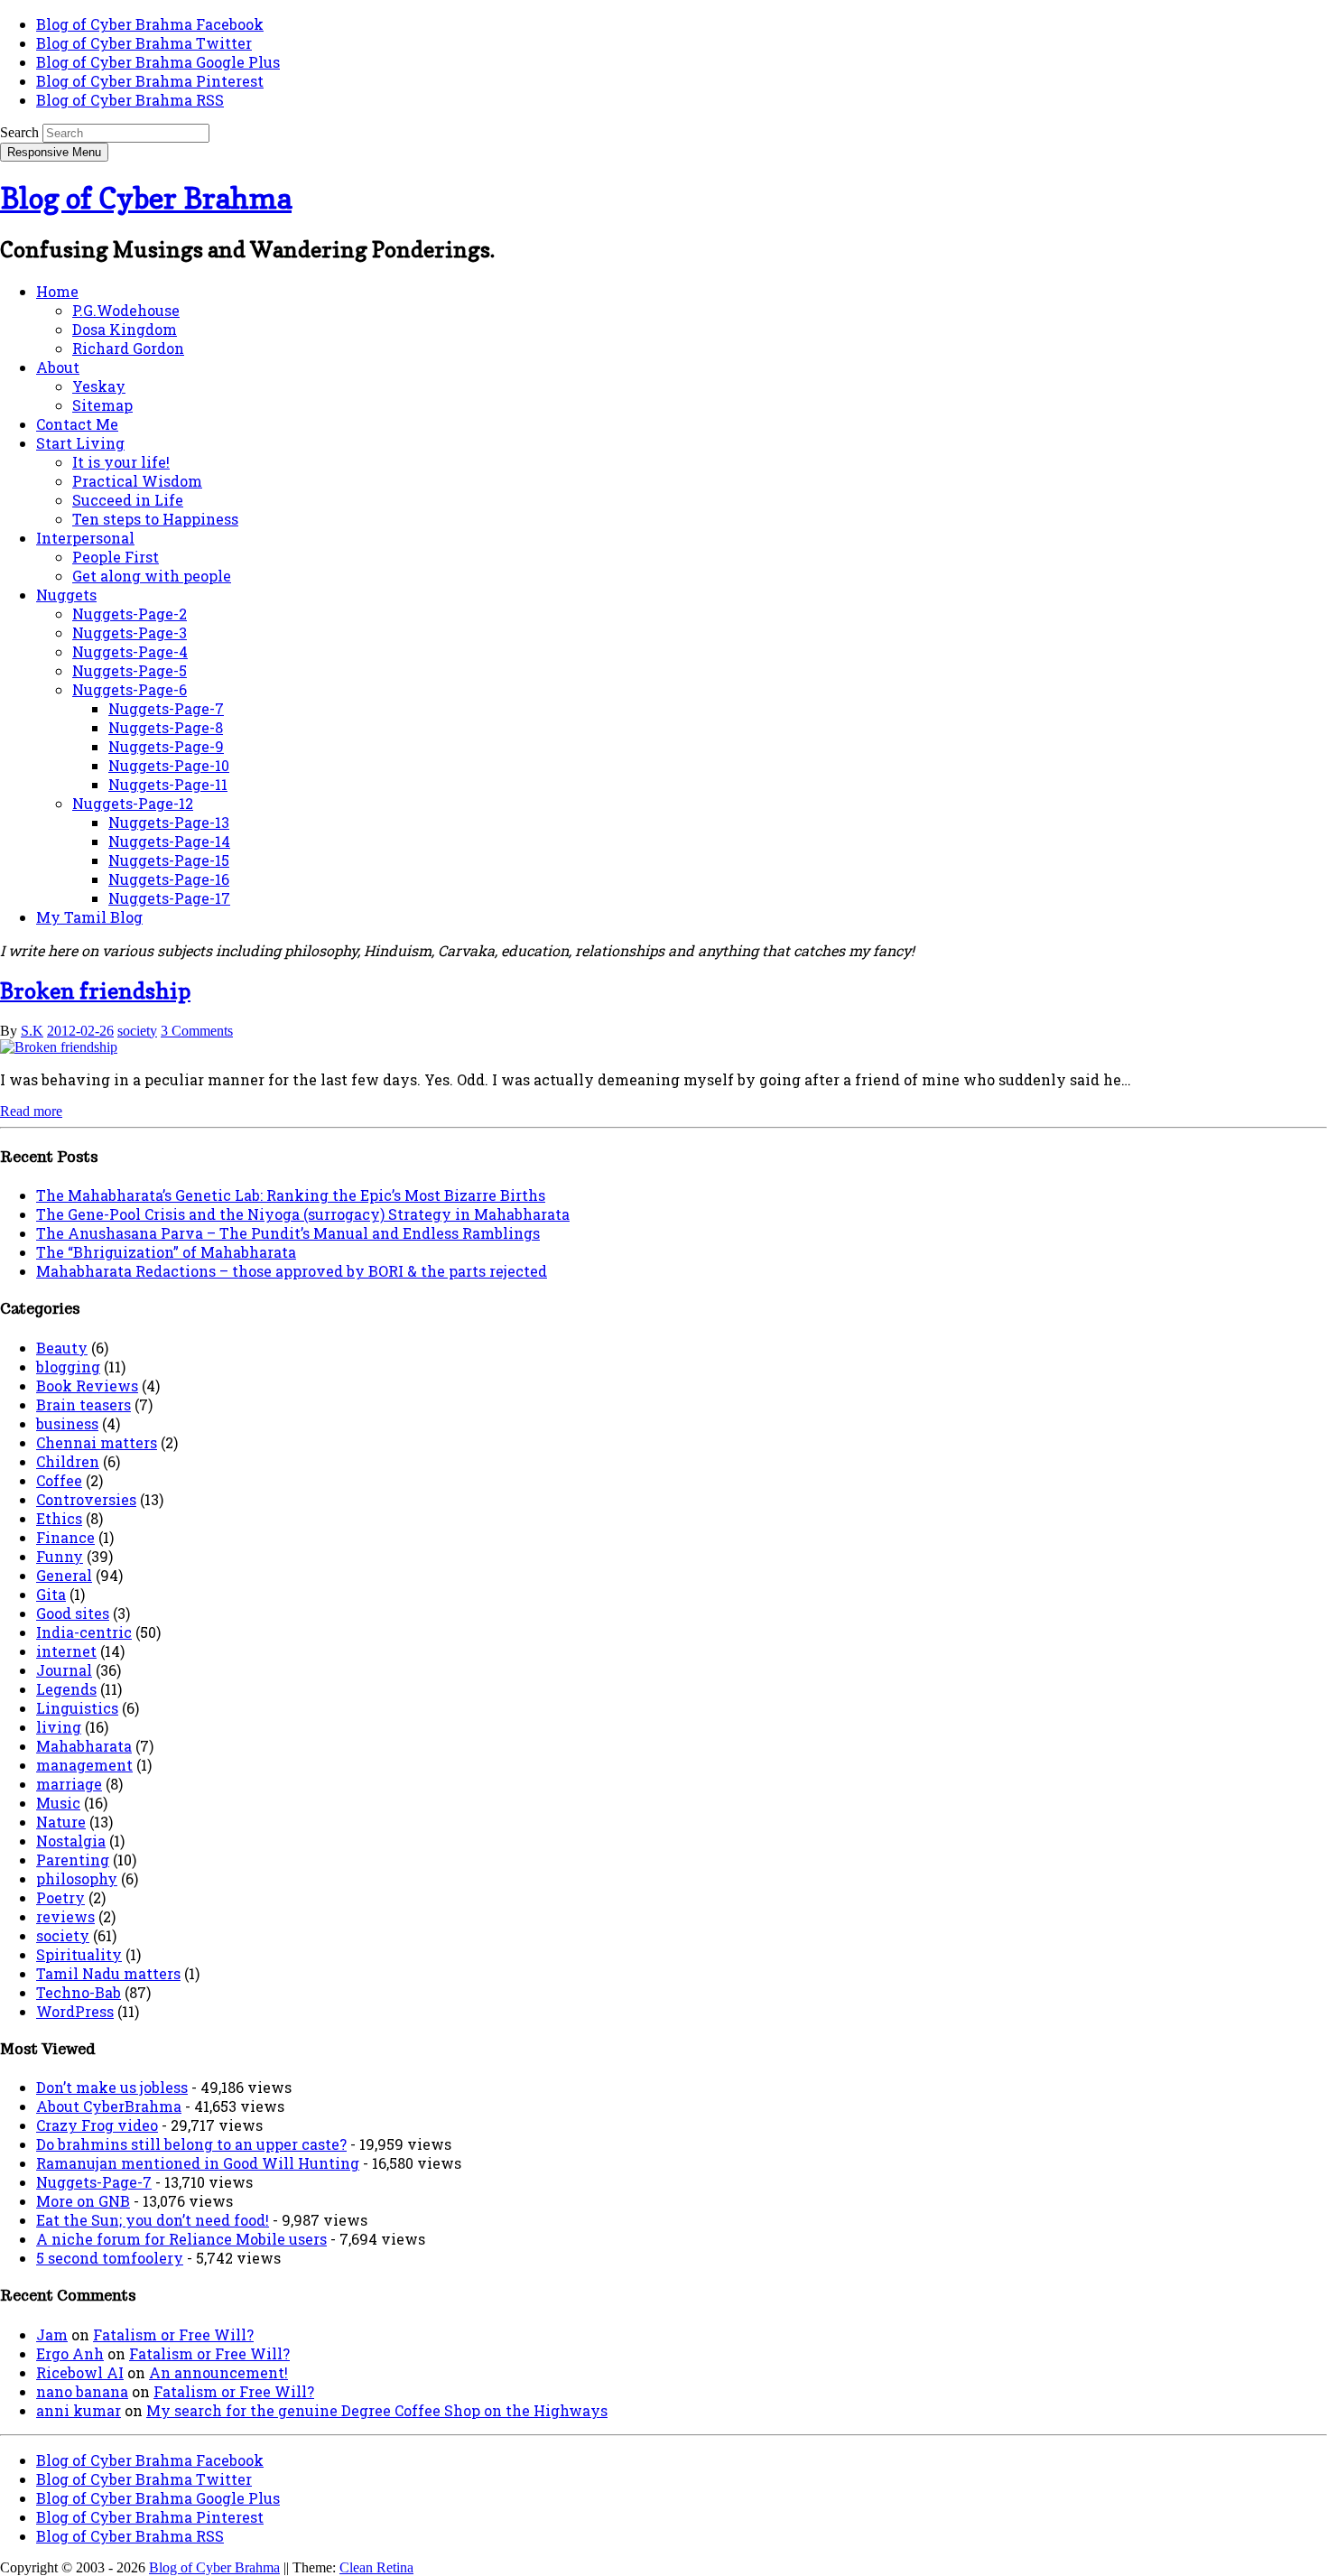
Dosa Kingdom (125, 329)
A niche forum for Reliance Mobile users (181, 2239)
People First (116, 557)
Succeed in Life (128, 500)
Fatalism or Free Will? (173, 2334)
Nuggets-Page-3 (130, 632)
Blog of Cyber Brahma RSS (130, 100)
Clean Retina (376, 2567)
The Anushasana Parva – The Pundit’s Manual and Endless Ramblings (288, 1233)
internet (66, 1651)
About (58, 367)
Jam (52, 2334)
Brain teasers (84, 1404)
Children (68, 1461)
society (137, 1031)
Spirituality (79, 1954)
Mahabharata (84, 1746)
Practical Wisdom (137, 481)
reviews (65, 1916)
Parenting (73, 1860)
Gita (51, 1594)
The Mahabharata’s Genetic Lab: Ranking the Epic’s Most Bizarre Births (291, 1195)
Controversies (86, 1499)
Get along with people (152, 576)
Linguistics (77, 1708)
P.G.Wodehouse (126, 310)
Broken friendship (95, 991)
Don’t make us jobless (112, 2087)
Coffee (59, 1480)
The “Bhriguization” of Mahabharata (166, 1252)
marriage (69, 1784)
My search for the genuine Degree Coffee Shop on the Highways (377, 2410)
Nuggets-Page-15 (169, 860)
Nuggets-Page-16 (169, 879)
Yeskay (99, 386)
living (59, 1727)
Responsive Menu (54, 152)
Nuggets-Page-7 (166, 708)
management (84, 1765)
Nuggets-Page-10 (169, 765)
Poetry (60, 1897)
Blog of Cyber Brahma (146, 198)
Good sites (73, 1613)
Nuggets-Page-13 (169, 822)
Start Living (80, 443)
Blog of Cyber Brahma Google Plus (158, 62)
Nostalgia (71, 1841)
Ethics (59, 1518)
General (64, 1575)
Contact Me (77, 424)
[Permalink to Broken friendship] (59, 1047)
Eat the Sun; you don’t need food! (153, 2220)
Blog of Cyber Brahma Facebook (150, 24)
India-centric (84, 1632)
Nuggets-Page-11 (168, 784)
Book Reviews (87, 1386)
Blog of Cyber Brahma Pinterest (150, 81)
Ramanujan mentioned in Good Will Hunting (198, 2163)
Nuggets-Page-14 (169, 841)
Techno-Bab (79, 1992)
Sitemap (102, 405)
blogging (68, 1367)
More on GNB (83, 2201)
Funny (60, 1556)
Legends (66, 1689)
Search (19, 132)
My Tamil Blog (89, 917)
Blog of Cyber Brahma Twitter (144, 43)
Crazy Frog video (97, 2125)
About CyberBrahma (109, 2106)
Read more (31, 1111)
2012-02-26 (80, 1031)
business (67, 1423)
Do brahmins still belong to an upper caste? (191, 2144)
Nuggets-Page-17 (169, 898)
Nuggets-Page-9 (166, 746)
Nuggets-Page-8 (166, 727)
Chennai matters (97, 1442)
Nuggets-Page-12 (133, 803)
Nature (61, 1822)
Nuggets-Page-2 (130, 614)
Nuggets (66, 595)
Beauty (62, 1348)
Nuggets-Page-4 (130, 651)
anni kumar (79, 2410)
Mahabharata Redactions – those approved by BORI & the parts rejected (292, 1271)
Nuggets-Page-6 (130, 689)
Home (57, 291)
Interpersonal (85, 538)
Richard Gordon (128, 348)
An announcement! (218, 2372)
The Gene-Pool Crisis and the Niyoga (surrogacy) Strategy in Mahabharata (303, 1214)
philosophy (77, 1879)
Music (58, 1803)
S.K (32, 1031)
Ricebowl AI (80, 2372)
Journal (64, 1670)
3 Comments (197, 1031)
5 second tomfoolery (110, 2258)
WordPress (75, 2011)
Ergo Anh (70, 2353)
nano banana (82, 2391)
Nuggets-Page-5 (130, 670)
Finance (65, 1537)
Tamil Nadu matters (108, 1973)
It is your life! (121, 462)
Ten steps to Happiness (155, 519)
